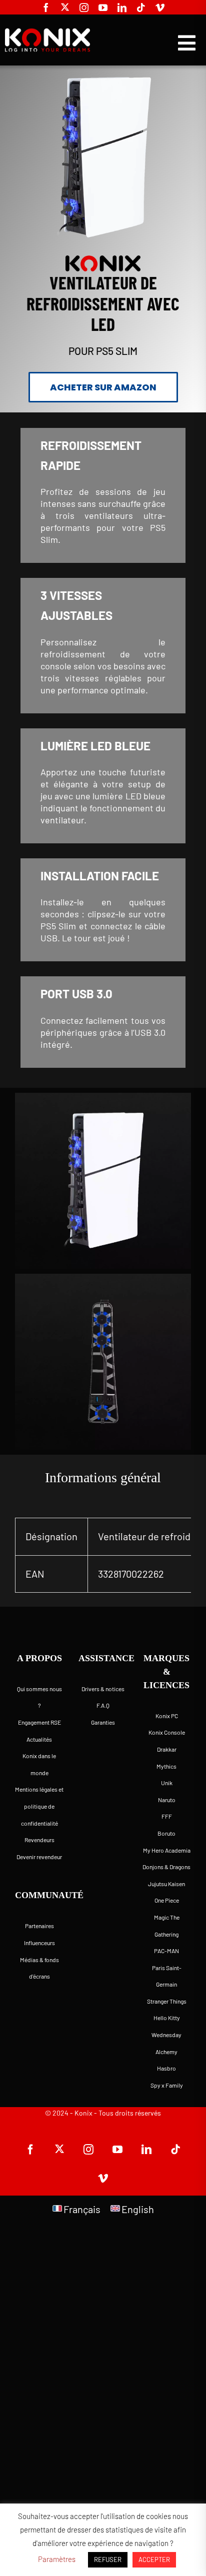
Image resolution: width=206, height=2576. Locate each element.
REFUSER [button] (108, 2560)
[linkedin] (122, 7)
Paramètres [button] (57, 2559)
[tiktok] (141, 7)
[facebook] (46, 7)
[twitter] (65, 7)
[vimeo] (160, 7)
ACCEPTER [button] (154, 2560)
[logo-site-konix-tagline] (47, 32)
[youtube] (103, 7)
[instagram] (84, 7)
